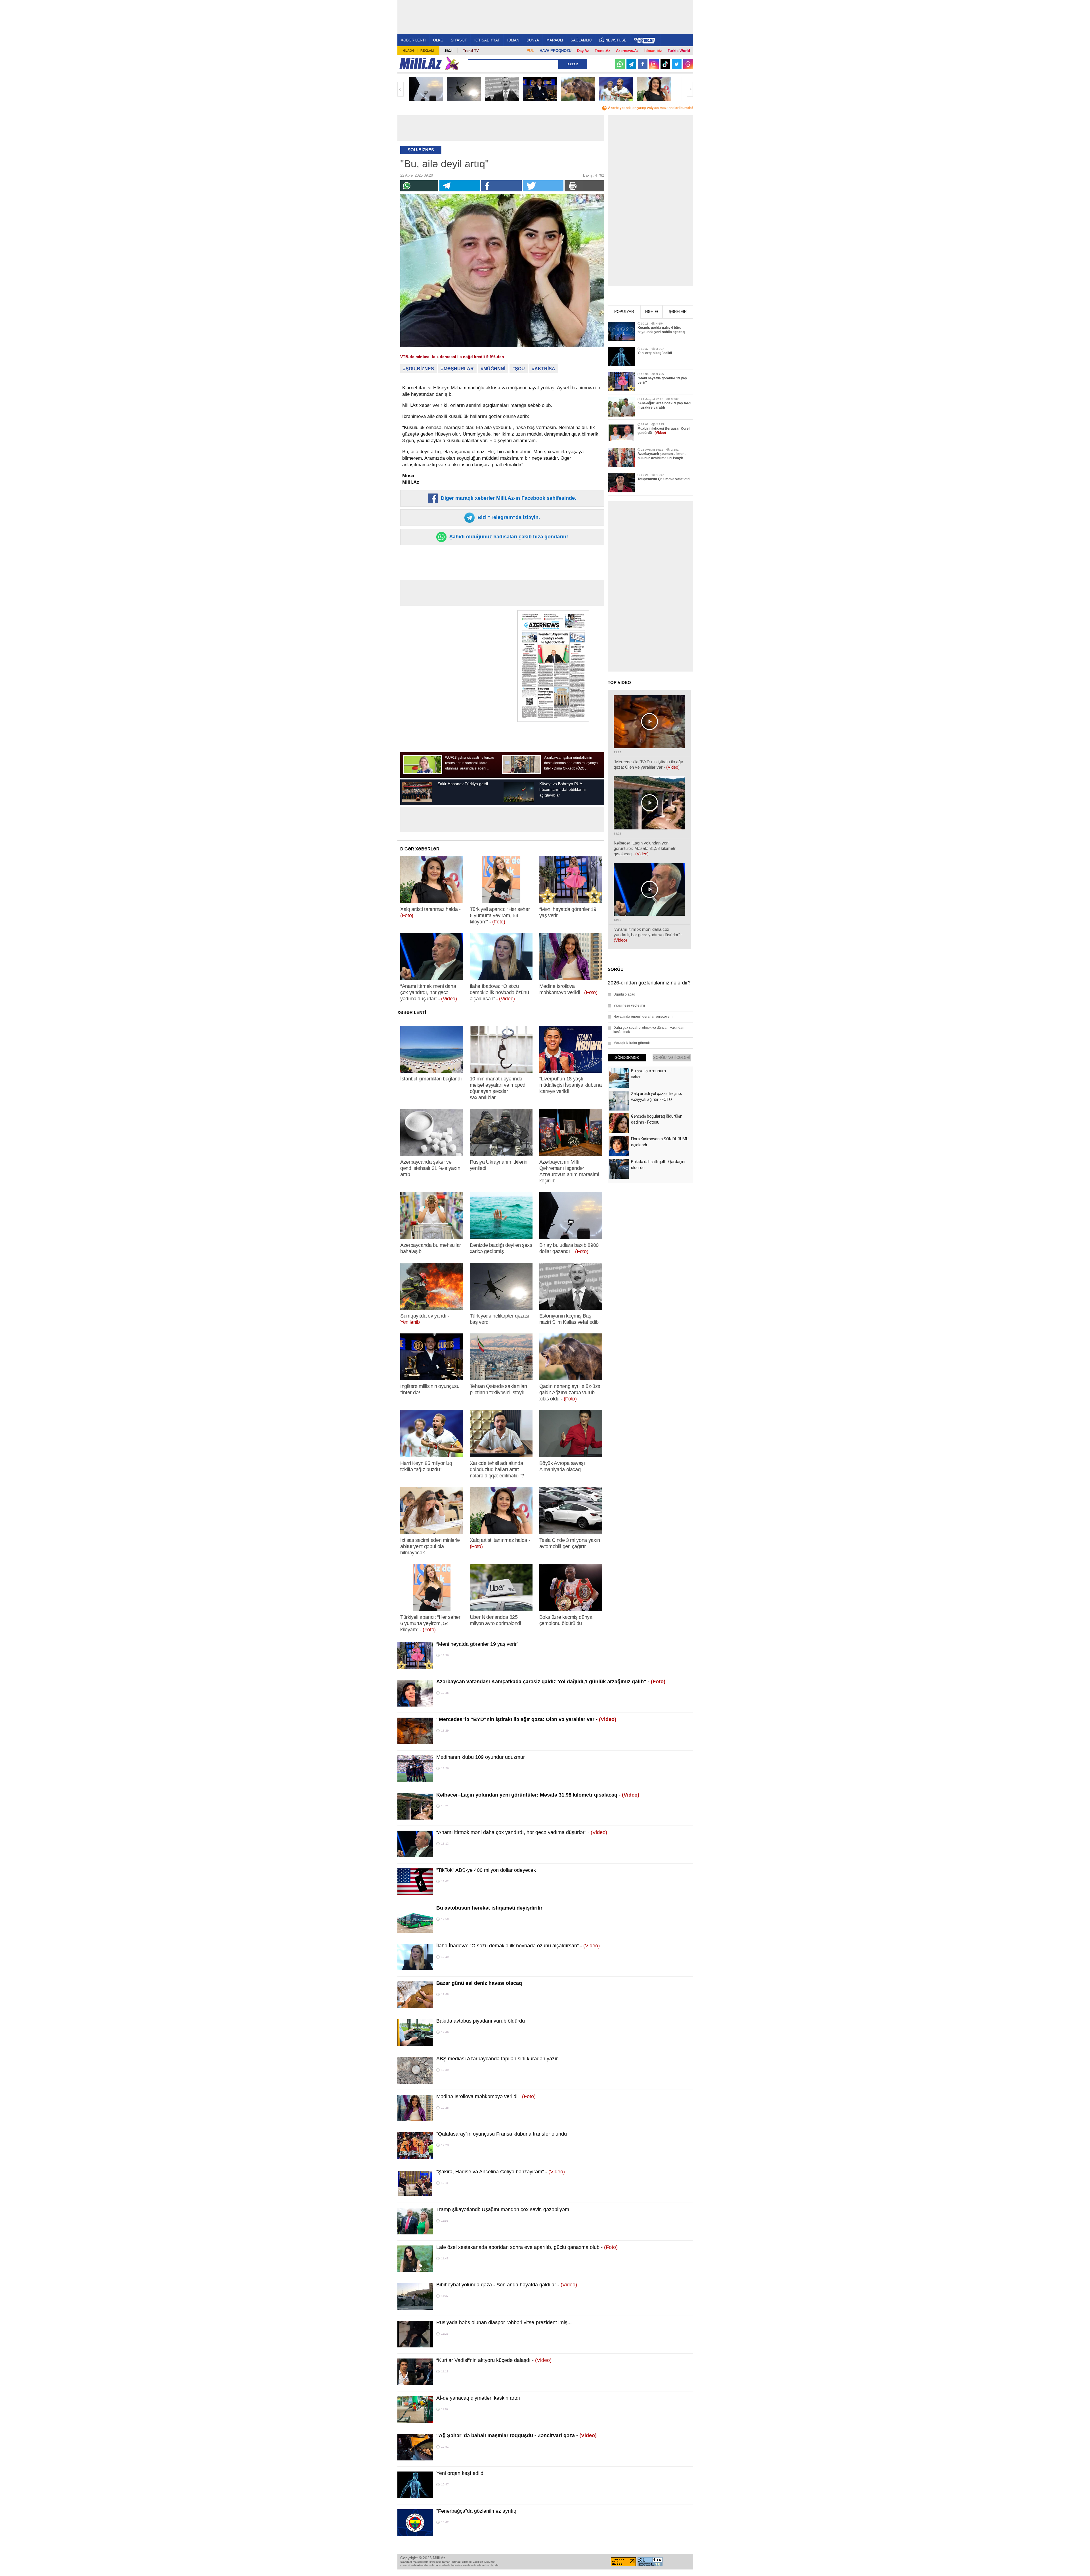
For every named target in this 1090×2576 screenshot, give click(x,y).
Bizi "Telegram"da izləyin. (508, 517)
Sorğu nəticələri (672, 1058)
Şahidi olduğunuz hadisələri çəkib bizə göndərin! (508, 537)
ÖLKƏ (438, 40)
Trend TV (471, 51)
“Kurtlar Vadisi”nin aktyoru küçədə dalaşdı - (494, 2360)
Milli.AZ (421, 63)
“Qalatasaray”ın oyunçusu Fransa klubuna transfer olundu (502, 2134)
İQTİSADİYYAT (487, 40)
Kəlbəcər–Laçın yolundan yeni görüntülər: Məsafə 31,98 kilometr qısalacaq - (538, 1795)
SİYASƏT (459, 40)
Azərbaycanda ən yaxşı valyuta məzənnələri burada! (650, 108)
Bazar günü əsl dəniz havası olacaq (479, 1983)
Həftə (652, 312)
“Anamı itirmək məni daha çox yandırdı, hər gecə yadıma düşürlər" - (522, 1832)
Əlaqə (409, 51)
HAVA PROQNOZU (556, 51)
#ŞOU (519, 369)
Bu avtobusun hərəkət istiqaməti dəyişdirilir (489, 1908)
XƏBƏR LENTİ (413, 40)
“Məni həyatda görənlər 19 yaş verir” (477, 1644)
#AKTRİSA (544, 369)
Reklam (427, 51)
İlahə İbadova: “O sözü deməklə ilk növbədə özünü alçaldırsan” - (518, 1946)
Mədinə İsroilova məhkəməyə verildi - (486, 2096)
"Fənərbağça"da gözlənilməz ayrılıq (476, 2511)
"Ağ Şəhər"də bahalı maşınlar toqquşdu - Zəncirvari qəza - (516, 2435)
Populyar (624, 312)
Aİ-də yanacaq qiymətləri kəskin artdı (478, 2398)
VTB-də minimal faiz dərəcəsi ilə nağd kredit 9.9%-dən (452, 357)
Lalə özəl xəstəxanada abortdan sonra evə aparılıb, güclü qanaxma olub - (527, 2247)
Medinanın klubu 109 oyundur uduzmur (481, 1757)
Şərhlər (678, 312)
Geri (401, 89)
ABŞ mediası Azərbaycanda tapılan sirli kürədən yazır (497, 2059)
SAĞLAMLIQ (581, 40)
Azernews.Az (627, 51)
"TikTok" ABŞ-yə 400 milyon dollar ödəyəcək (486, 1870)
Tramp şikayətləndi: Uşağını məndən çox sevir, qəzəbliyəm (503, 2209)
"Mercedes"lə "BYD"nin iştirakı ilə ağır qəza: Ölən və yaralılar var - (526, 1719)
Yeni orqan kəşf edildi (460, 2473)
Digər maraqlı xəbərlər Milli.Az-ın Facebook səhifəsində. (508, 498)
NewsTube (616, 40)
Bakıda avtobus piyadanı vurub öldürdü (481, 2021)
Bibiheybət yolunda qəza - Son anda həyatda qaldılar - (507, 2285)
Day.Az (583, 51)
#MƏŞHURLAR (457, 369)
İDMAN (513, 40)
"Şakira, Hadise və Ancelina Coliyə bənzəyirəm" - (501, 2172)
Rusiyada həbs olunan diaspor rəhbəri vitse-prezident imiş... (504, 2322)
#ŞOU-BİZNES (419, 369)
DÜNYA (533, 40)
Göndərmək (627, 1058)
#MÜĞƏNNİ (493, 369)
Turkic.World (679, 51)
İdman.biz (653, 51)
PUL (530, 51)
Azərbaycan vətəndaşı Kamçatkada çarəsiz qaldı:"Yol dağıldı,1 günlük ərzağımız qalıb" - (551, 1682)
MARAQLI (555, 40)
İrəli (690, 89)
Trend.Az (602, 51)
